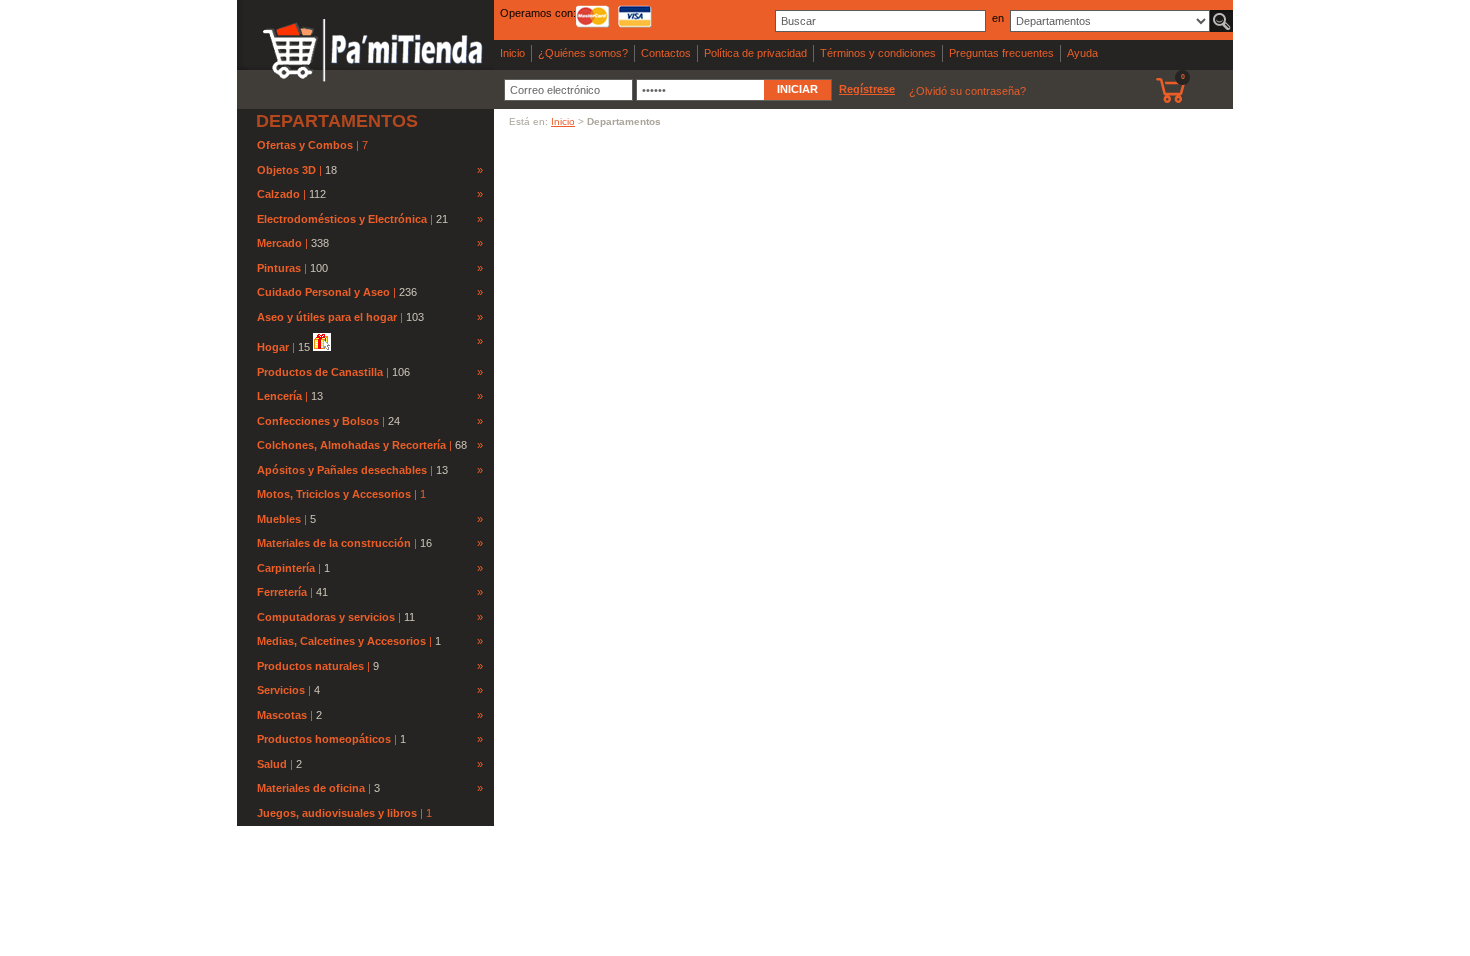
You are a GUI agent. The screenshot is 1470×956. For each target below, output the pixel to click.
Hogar (273, 347)
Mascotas (282, 715)
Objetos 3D (286, 170)
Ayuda (1082, 53)
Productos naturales (310, 666)
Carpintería (286, 568)
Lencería (279, 396)
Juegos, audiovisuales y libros (338, 813)
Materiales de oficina (311, 788)
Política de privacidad (755, 53)
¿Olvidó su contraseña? (967, 91)
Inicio (512, 53)
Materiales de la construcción (334, 543)
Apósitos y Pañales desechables (342, 470)
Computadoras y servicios (326, 617)
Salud (272, 764)
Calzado (278, 194)
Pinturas (279, 268)
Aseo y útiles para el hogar (327, 317)
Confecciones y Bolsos (318, 421)
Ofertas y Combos (306, 145)
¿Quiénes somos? (583, 53)
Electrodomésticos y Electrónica (342, 219)
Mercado (279, 243)
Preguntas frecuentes (1001, 53)
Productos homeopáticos (324, 739)
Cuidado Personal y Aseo (323, 292)
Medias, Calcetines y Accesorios (341, 641)
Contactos (666, 53)
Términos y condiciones (878, 53)
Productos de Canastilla (320, 372)
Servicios (281, 690)
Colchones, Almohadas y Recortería (351, 445)
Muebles (279, 519)
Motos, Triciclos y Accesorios (335, 494)
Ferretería (282, 592)
